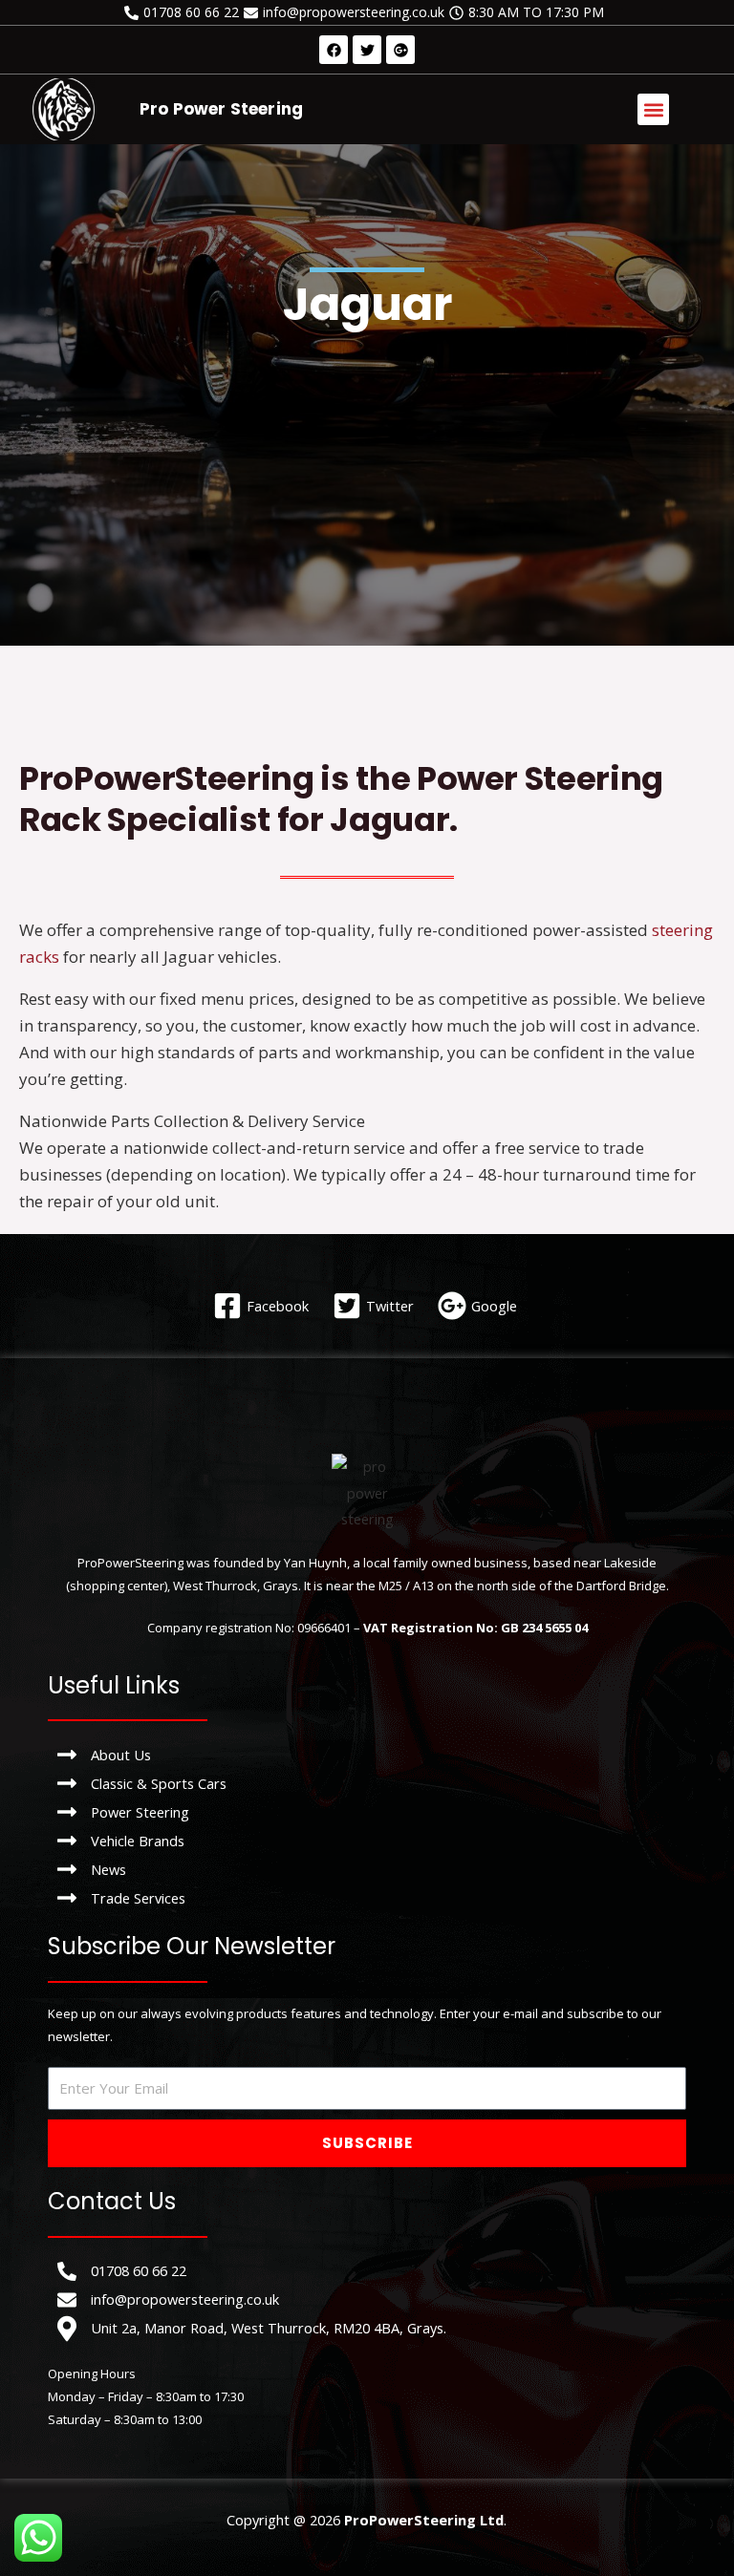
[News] (367, 1869)
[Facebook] (263, 1306)
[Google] (480, 1306)
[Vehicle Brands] (367, 1841)
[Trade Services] (367, 1898)
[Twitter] (376, 1306)
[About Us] (367, 1755)
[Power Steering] (367, 1812)
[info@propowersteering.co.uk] (346, 12)
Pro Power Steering (221, 109)
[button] (653, 109)
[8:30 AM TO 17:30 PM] (529, 12)
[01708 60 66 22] (184, 12)
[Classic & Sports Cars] (367, 1783)
